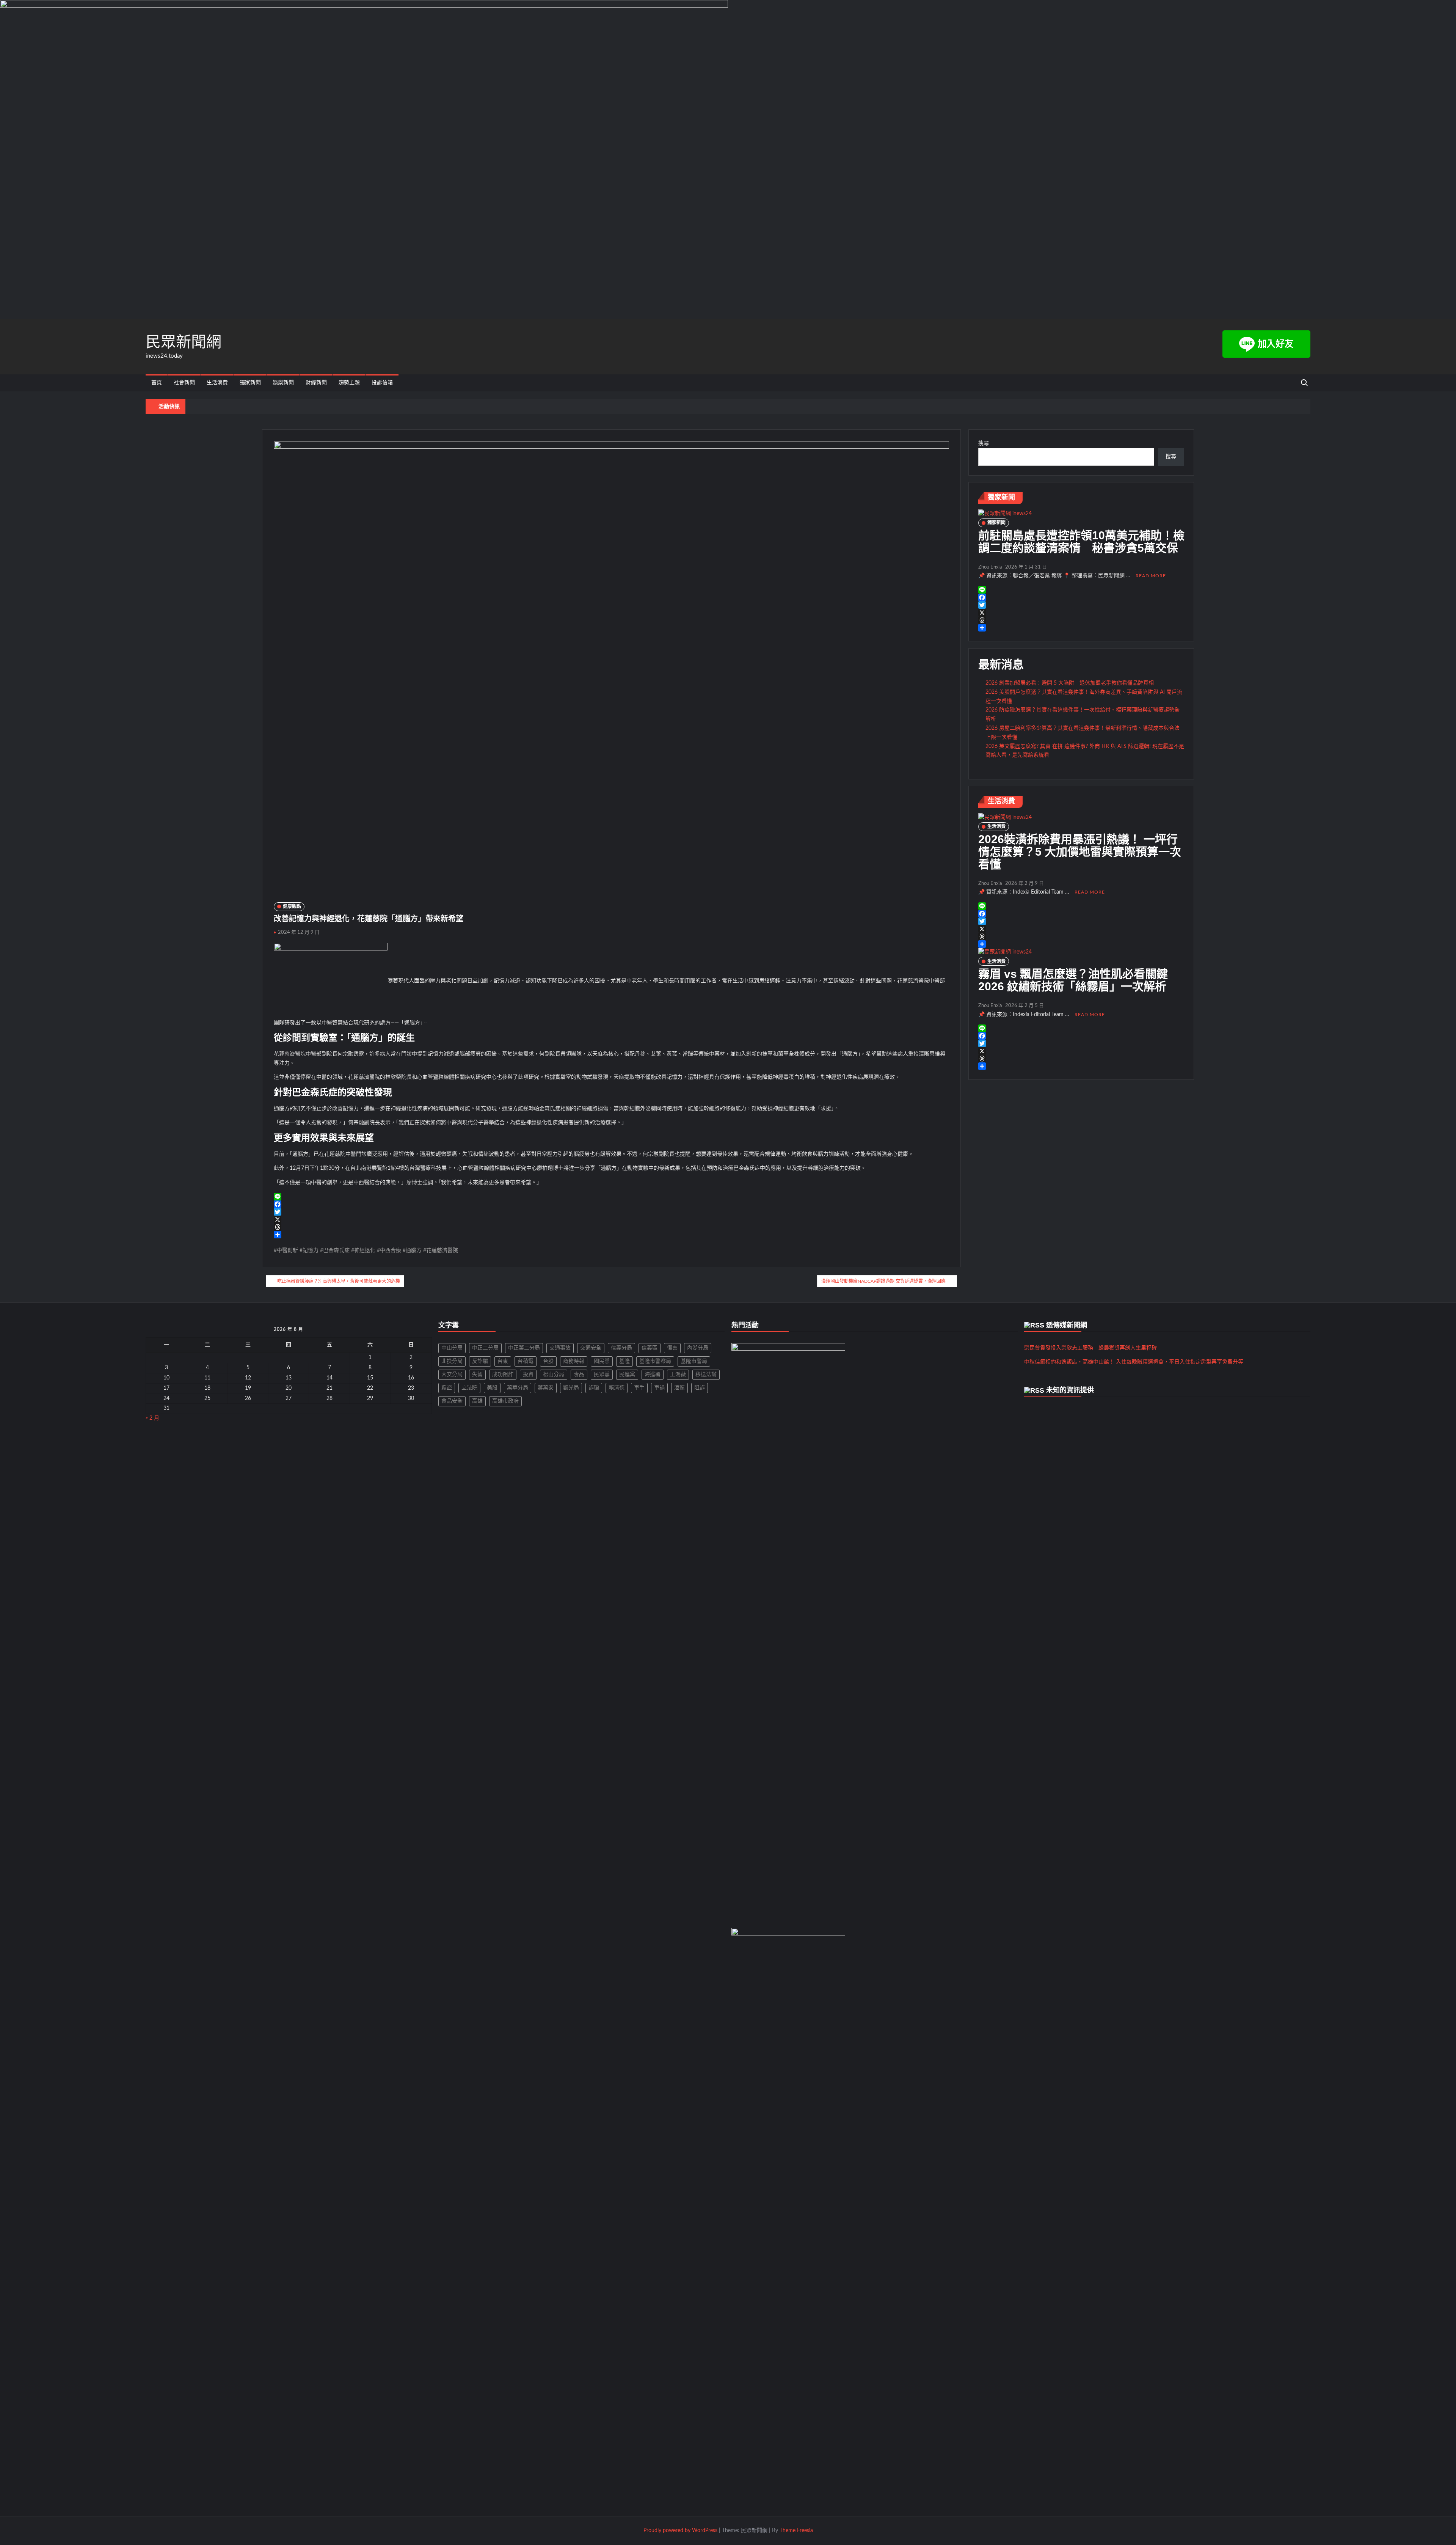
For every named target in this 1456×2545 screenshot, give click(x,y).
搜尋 (984, 443)
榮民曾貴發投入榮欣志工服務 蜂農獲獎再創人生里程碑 (1090, 1348)
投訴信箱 (382, 383)
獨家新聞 (250, 383)
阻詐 (700, 1388)
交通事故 (560, 1348)
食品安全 (452, 1401)
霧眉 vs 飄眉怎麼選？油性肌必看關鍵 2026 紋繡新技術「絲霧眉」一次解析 (1079, 980)
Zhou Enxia (990, 567)
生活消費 (217, 383)
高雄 (477, 1401)
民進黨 (627, 1375)
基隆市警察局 (655, 1361)
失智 (477, 1375)
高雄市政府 (505, 1401)
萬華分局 (518, 1388)
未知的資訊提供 (1070, 1390)
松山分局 (554, 1375)
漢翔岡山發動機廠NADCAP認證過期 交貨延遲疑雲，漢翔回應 (883, 1281)
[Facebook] (611, 1204)
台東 (503, 1361)
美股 (492, 1388)
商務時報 (574, 1361)
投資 (528, 1375)
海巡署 (653, 1375)
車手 (639, 1388)
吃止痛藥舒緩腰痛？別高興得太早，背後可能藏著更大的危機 (339, 1281)
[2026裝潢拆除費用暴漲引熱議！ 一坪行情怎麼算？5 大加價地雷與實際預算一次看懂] (1005, 817)
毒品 (579, 1375)
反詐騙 (480, 1361)
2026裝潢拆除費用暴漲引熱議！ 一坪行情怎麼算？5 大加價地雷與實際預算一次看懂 (1080, 852)
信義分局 (621, 1348)
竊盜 (447, 1388)
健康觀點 (292, 906)
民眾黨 (602, 1375)
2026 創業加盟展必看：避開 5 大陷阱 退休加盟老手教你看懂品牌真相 (1070, 683)
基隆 (624, 1361)
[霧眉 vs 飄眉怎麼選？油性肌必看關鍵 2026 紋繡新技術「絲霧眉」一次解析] (1005, 952)
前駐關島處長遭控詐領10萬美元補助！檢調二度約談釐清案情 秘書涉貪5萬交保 (1081, 542)
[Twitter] (611, 1212)
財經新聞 (316, 383)
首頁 (157, 383)
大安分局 (452, 1375)
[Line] (611, 1197)
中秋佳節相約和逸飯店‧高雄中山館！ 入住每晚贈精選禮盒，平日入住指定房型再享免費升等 (1134, 1362)
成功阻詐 (503, 1375)
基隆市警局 (694, 1361)
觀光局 (571, 1388)
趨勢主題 (349, 383)
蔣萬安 (546, 1388)
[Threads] (611, 1227)
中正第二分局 (524, 1348)
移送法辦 (706, 1375)
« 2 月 (152, 1418)
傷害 (672, 1348)
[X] (611, 1219)
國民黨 (602, 1361)
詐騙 (594, 1388)
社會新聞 (184, 383)
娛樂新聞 (283, 383)
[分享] (611, 1235)
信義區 (650, 1348)
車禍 (659, 1388)
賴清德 (617, 1388)
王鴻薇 (678, 1375)
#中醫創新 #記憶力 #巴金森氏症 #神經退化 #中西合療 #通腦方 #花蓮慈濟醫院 (366, 1251)
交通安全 (591, 1348)
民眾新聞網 (184, 342)
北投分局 (452, 1361)
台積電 (526, 1361)
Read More (1151, 576)
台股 (548, 1361)
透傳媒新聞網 (1067, 1325)
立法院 (469, 1388)
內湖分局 (698, 1348)
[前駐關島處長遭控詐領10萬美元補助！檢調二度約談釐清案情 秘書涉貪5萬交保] (1005, 514)
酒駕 (679, 1388)
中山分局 (452, 1348)
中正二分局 (485, 1348)
